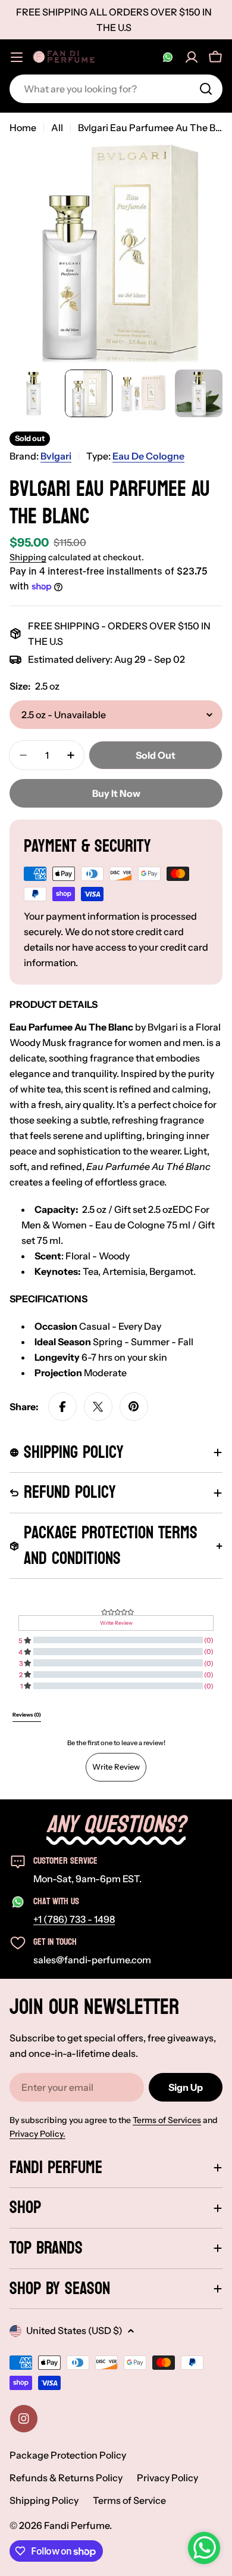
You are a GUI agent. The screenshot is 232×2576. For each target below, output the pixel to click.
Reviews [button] (27, 1715)
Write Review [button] (116, 1623)
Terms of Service (129, 2500)
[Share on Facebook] (62, 1407)
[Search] (206, 89)
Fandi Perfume (77, 2525)
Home (23, 128)
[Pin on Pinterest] (134, 1407)
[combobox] (116, 89)
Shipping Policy (44, 2500)
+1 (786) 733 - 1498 (74, 1919)
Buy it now (116, 793)
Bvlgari (56, 456)
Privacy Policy (167, 2478)
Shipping (28, 557)
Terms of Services (167, 2120)
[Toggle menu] (17, 57)
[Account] (192, 57)
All (57, 128)
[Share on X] (98, 1407)
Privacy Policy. (37, 2134)
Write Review (116, 1767)
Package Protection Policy (68, 2455)
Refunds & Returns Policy (66, 2478)
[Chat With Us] (168, 57)
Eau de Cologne (148, 456)
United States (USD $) (74, 2330)
